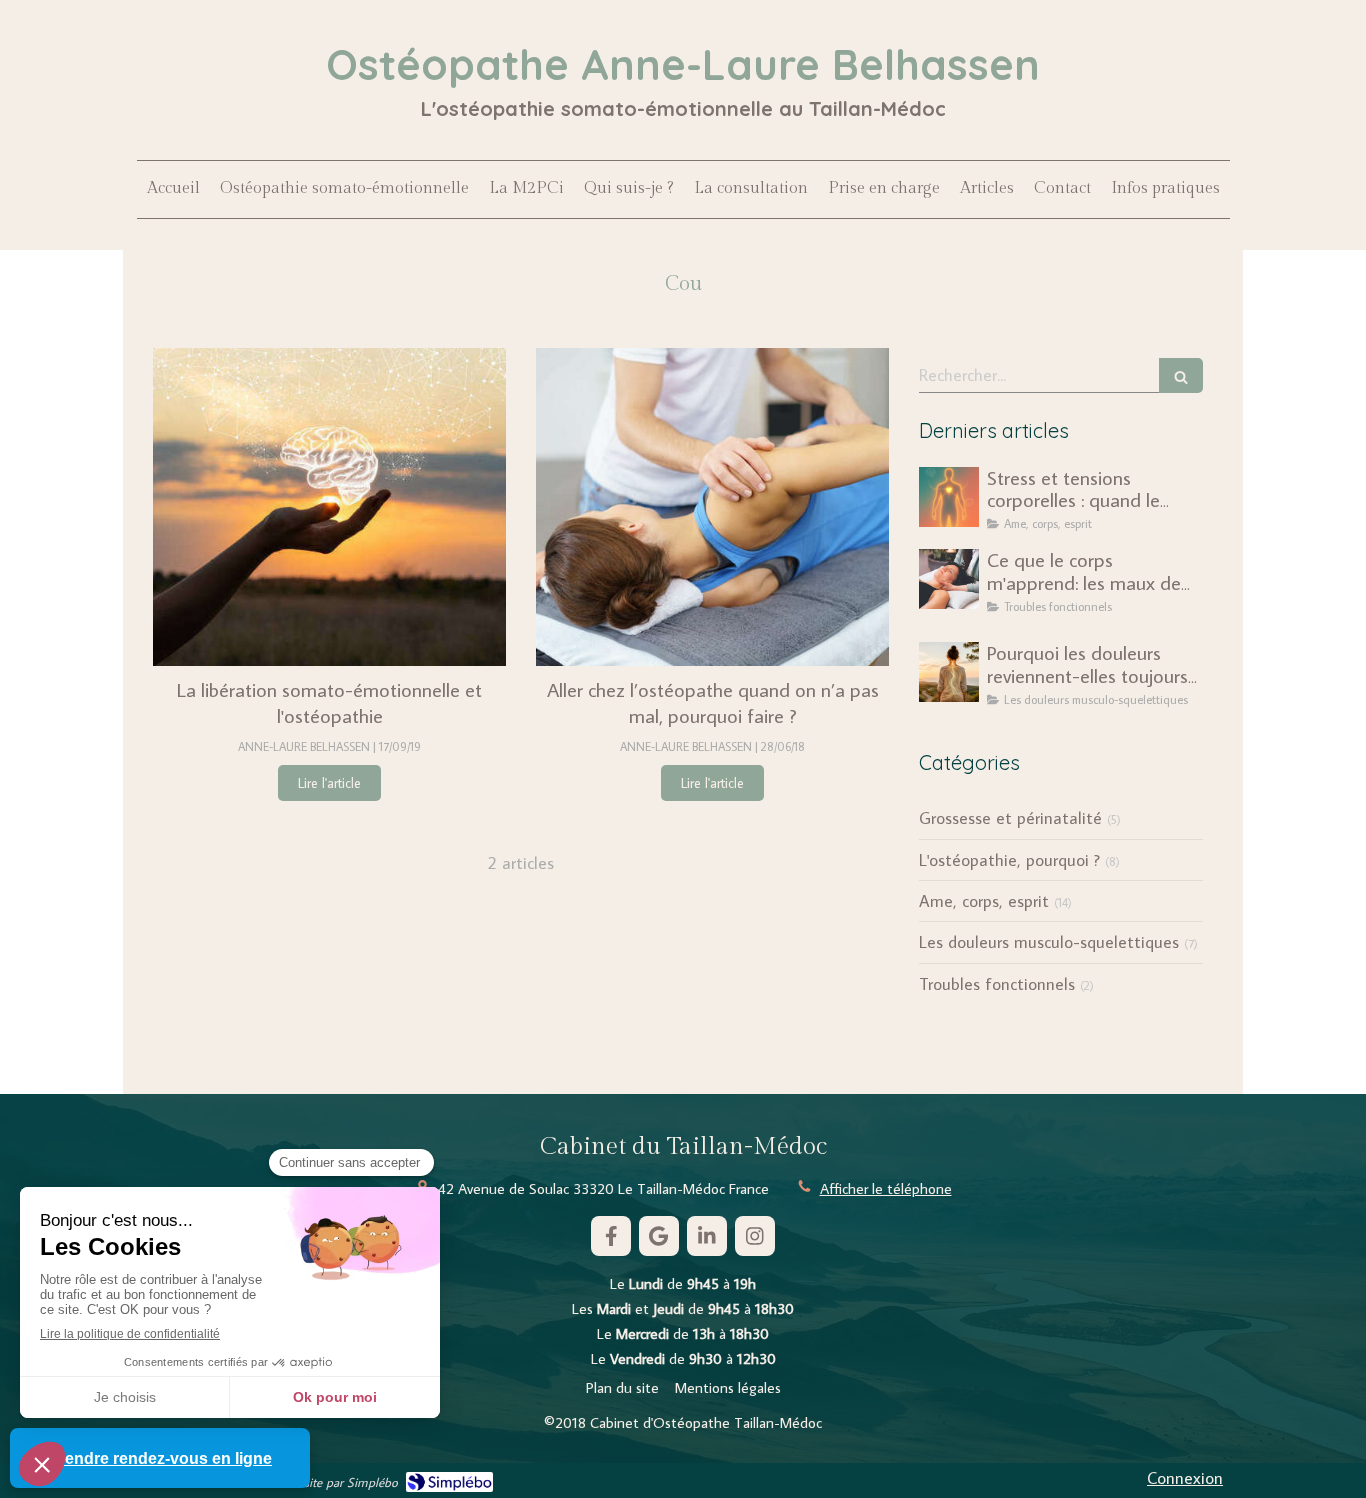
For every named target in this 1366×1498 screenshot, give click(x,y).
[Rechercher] (1181, 375)
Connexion (1185, 1478)
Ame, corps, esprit (984, 901)
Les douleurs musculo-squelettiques (1049, 942)
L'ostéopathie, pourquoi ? (1009, 860)
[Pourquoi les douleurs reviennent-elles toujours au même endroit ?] (949, 672)
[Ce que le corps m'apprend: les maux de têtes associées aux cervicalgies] (949, 579)
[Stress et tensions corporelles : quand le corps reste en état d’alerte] (949, 497)
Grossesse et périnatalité (1010, 818)
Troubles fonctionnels (997, 984)
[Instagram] (755, 1236)
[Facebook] (611, 1236)
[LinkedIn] (707, 1236)
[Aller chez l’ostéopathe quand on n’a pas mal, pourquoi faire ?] (712, 507)
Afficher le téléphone (886, 1188)
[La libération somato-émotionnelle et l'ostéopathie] (329, 507)
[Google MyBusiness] (659, 1236)
